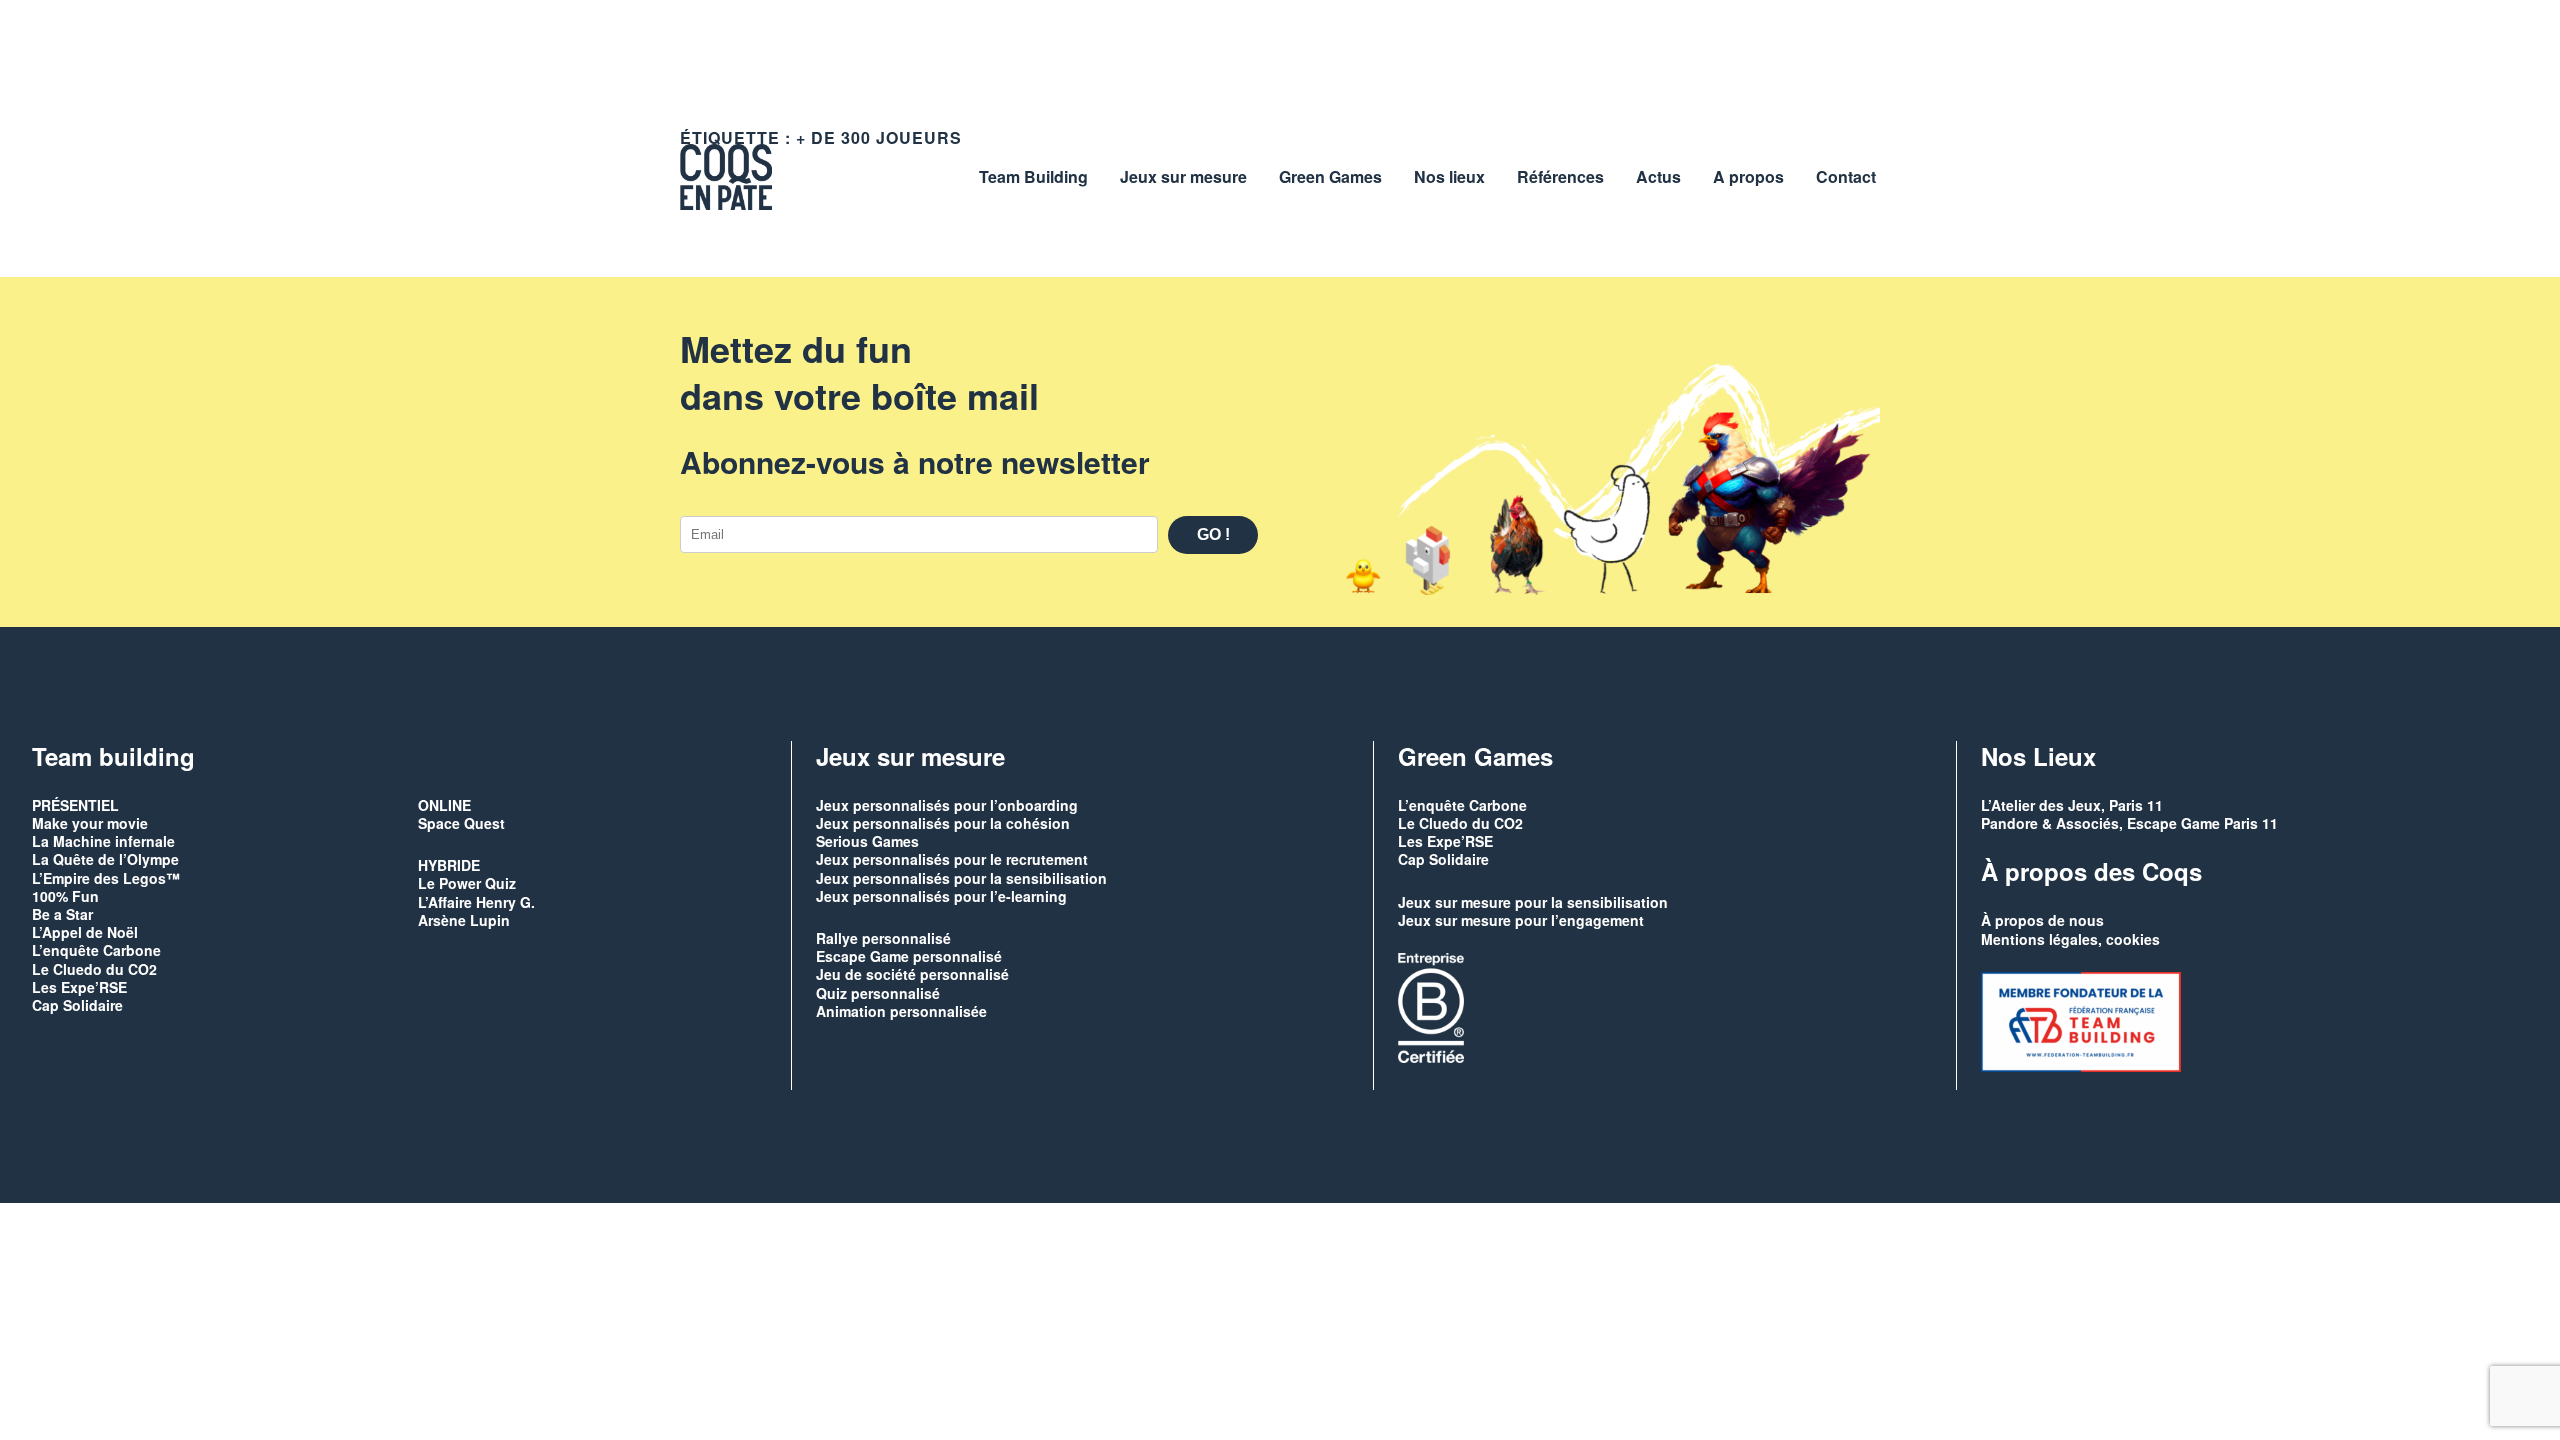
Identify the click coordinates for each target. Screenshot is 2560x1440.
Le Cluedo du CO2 (94, 969)
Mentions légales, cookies (2070, 939)
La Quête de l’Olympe (105, 859)
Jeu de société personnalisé (912, 974)
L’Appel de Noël (85, 932)
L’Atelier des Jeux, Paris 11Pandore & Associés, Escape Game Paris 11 (2129, 814)
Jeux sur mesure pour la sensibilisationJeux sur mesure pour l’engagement (1533, 911)
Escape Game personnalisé (909, 956)
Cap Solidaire (77, 1005)
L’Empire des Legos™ (106, 878)
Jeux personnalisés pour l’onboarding (947, 805)
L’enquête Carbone (96, 950)
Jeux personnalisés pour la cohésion (943, 823)
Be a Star (62, 914)
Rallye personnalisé (883, 938)
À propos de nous (2042, 920)
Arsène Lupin (464, 920)
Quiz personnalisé (878, 993)
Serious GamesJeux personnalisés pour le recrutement (952, 850)
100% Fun (65, 896)
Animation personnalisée (901, 1011)
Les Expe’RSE (79, 987)
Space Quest (461, 823)
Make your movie (90, 823)
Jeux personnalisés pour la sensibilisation (961, 878)
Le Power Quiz (467, 883)
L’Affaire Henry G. (476, 902)
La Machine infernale (103, 841)
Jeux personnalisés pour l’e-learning (941, 896)
